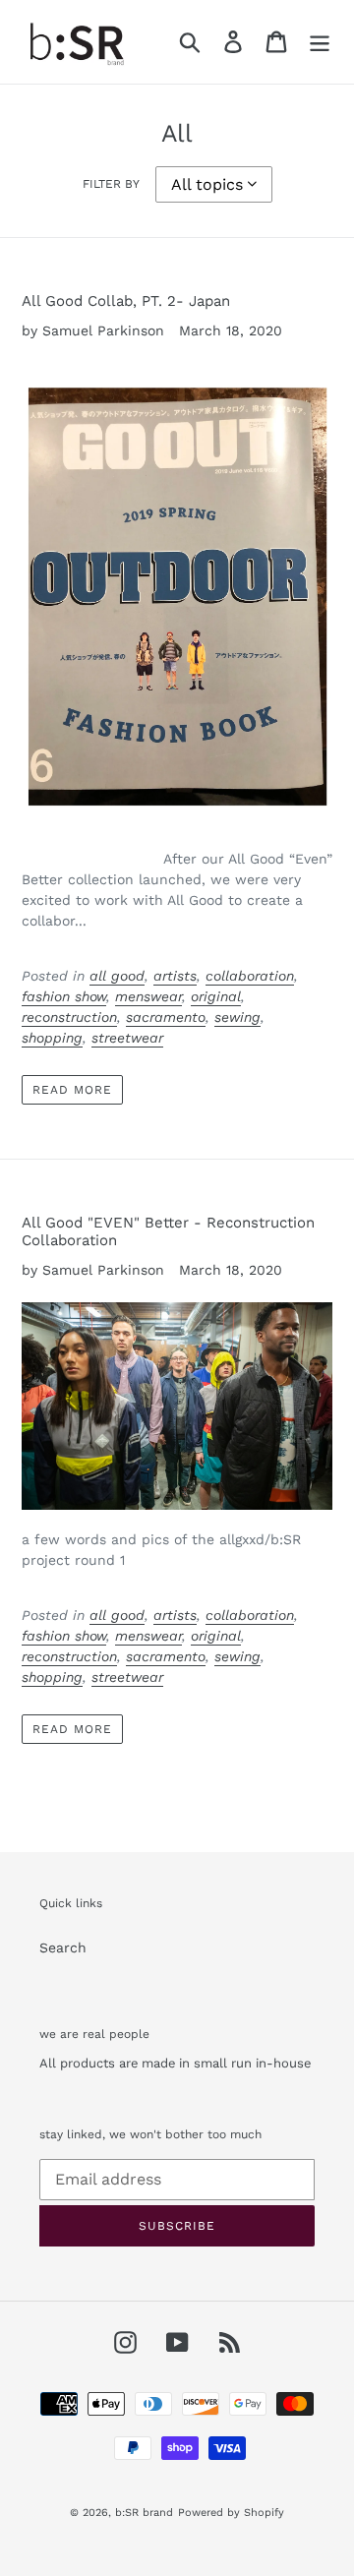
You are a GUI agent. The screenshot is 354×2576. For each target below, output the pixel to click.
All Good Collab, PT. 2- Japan (126, 301)
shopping (52, 1038)
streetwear (127, 1038)
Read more (72, 1090)
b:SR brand (144, 2513)
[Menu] (320, 42)
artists (175, 976)
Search (63, 1947)
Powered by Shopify (231, 2513)
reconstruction (69, 1017)
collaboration (250, 976)
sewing (237, 1017)
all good (117, 976)
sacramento (166, 1017)
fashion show (64, 996)
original (216, 996)
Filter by (111, 184)
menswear (148, 996)
